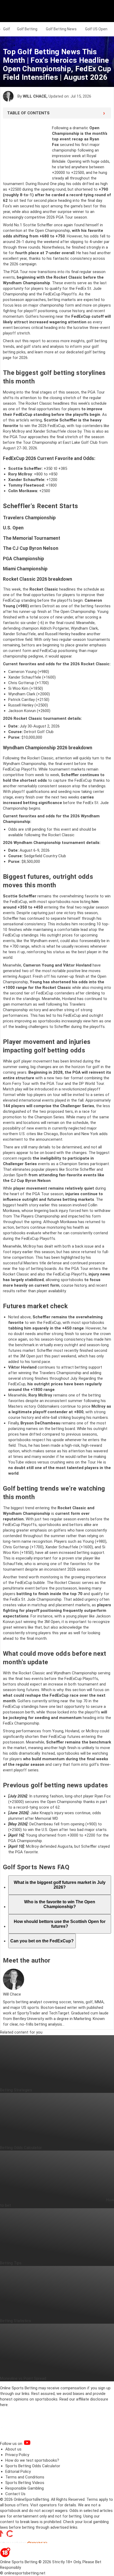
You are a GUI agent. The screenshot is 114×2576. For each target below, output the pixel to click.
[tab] (60, 1885)
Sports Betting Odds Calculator (33, 2466)
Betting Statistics (16, 2321)
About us (13, 2449)
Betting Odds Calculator (21, 2148)
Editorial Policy (18, 2472)
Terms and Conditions (25, 2477)
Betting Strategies (16, 2090)
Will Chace (35, 96)
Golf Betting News (61, 29)
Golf (7, 29)
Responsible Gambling (25, 2488)
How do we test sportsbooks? (32, 2460)
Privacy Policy (17, 2455)
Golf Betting (27, 29)
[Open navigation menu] (103, 11)
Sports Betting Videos (25, 2483)
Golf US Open (96, 29)
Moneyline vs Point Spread (23, 2378)
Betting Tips (11, 2263)
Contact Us (15, 2494)
